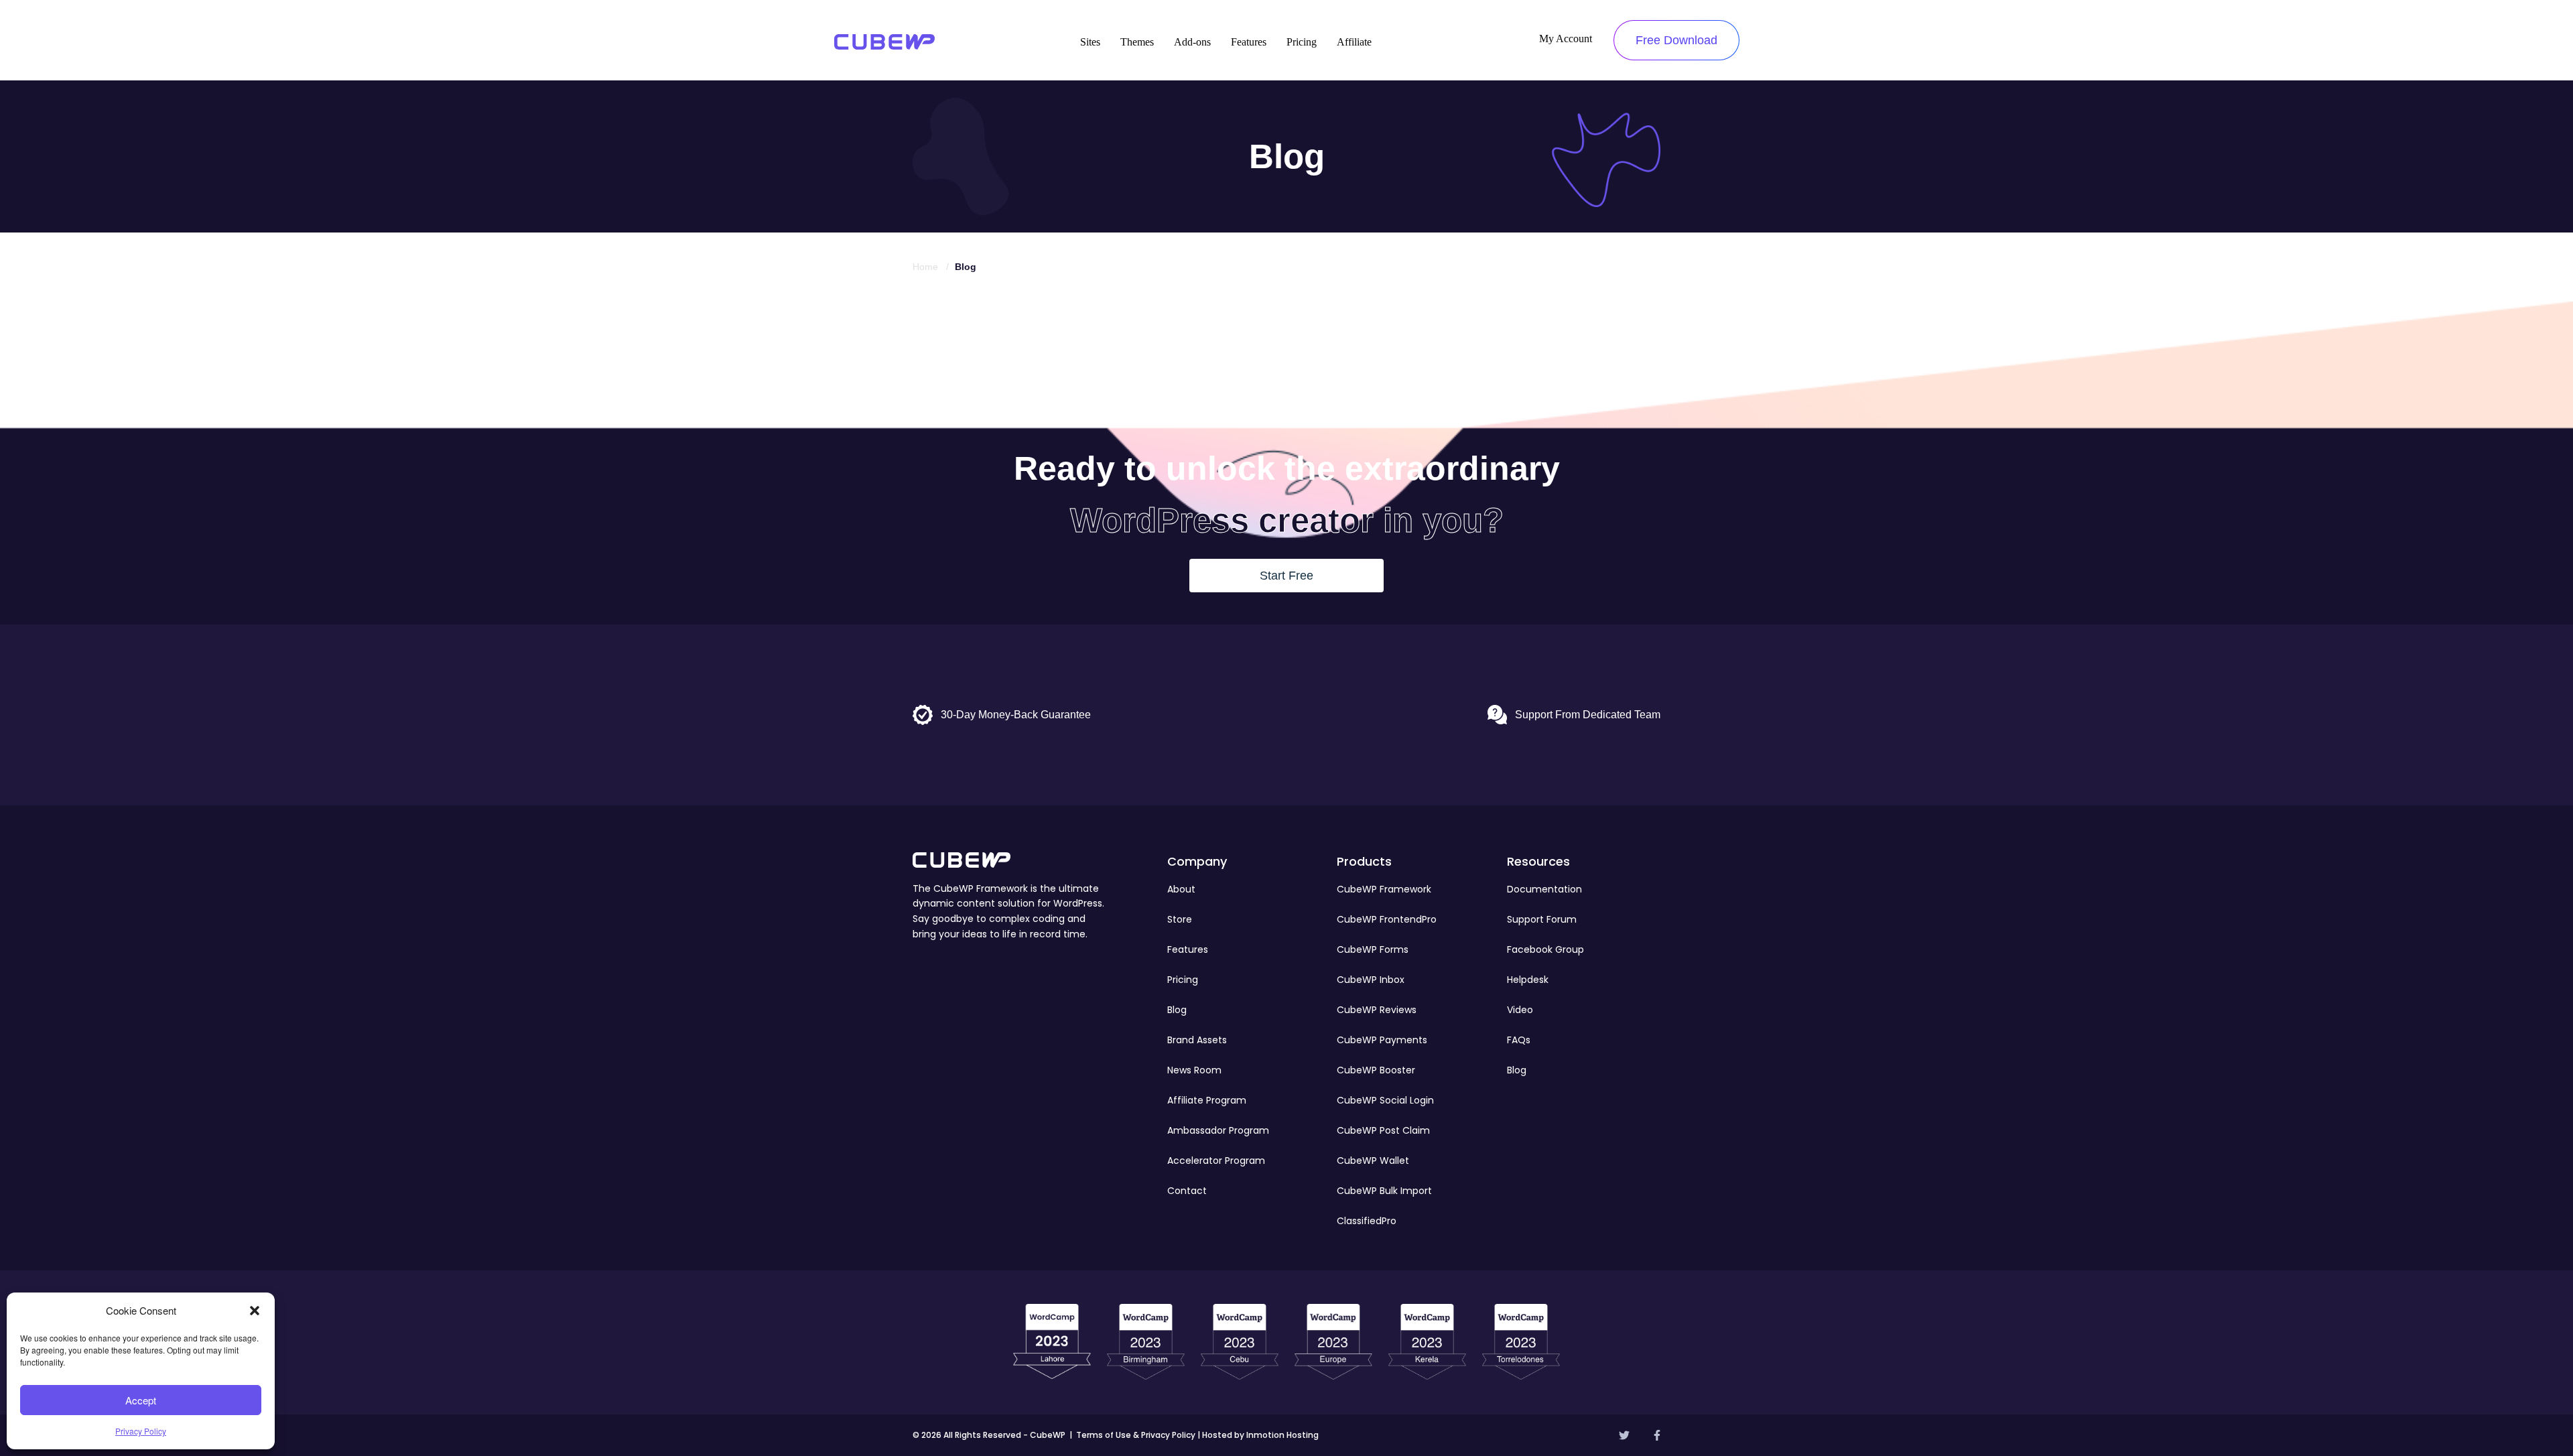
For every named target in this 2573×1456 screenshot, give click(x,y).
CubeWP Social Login (1385, 1100)
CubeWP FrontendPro (1387, 919)
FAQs (1519, 1040)
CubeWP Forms (1373, 949)
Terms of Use (1104, 1435)
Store (1180, 919)
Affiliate (1354, 42)
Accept (141, 1400)
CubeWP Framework (1384, 889)
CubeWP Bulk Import (1384, 1191)
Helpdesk (1528, 980)
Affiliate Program (1207, 1100)
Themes (1137, 42)
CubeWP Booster (1376, 1070)
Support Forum (1542, 919)
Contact (1187, 1191)
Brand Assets (1197, 1040)
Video (1520, 1010)
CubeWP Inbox (1371, 980)
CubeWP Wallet (1373, 1161)
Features (1249, 42)
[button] (255, 1311)
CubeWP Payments (1382, 1040)
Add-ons (1192, 42)
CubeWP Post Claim (1383, 1130)
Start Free (1286, 576)
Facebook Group (1545, 949)
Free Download (1676, 40)
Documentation (1544, 889)
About (1181, 889)
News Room (1194, 1070)
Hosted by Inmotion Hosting (1260, 1435)
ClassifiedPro (1367, 1221)
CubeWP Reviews (1377, 1010)
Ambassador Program (1218, 1130)
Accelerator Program (1216, 1161)
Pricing (1302, 42)
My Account (1566, 39)
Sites (1090, 42)
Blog (1177, 1010)
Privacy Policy (141, 1431)
